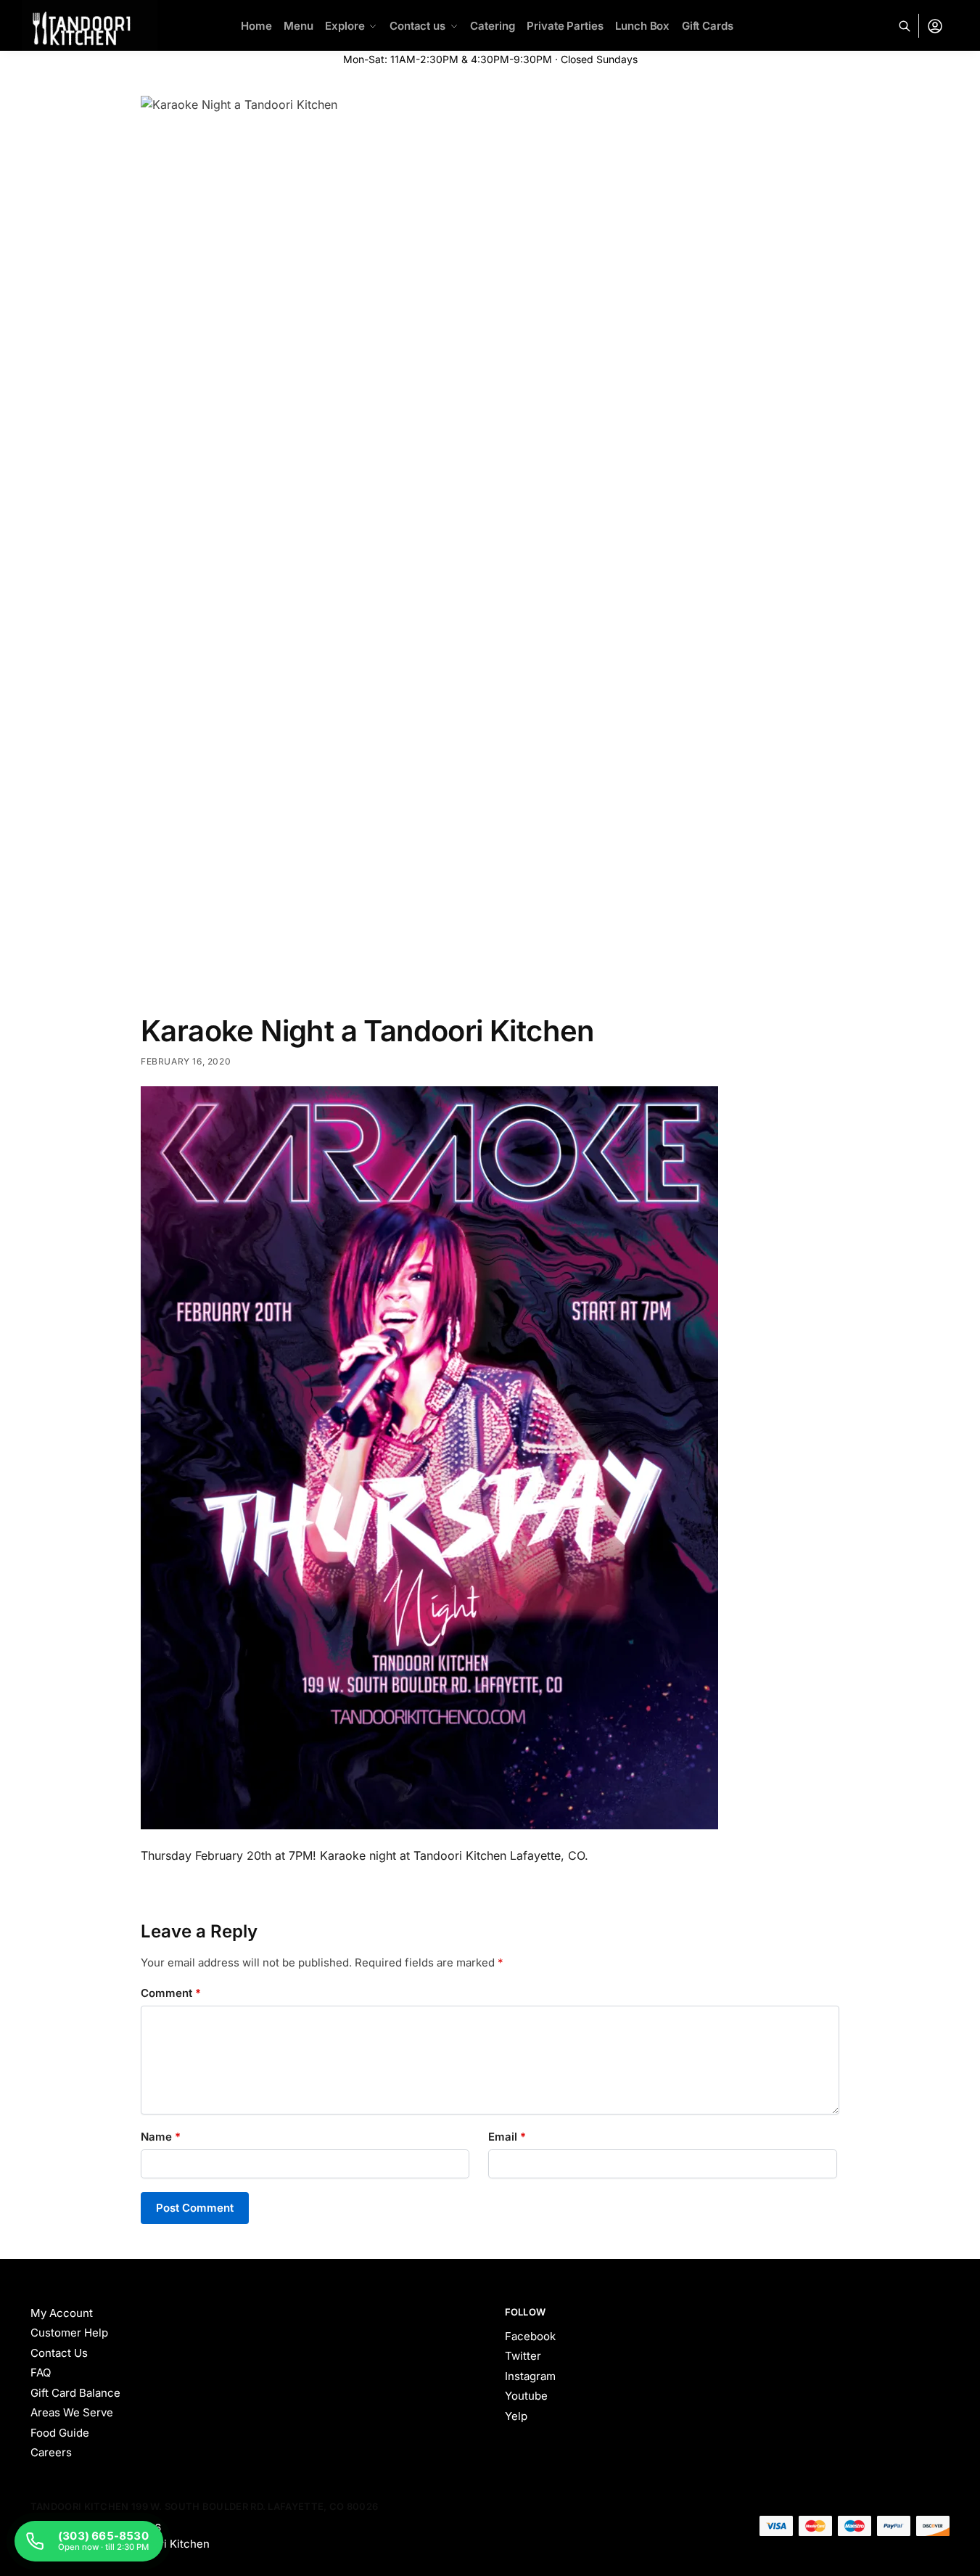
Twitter (523, 2356)
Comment (171, 1993)
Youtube (526, 2396)
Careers (51, 2452)
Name (161, 2137)
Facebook (530, 2336)
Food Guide (60, 2433)
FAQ (41, 2372)
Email (507, 2137)
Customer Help (69, 2333)
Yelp (516, 2416)
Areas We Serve (72, 2412)
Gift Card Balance (75, 2393)
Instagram (530, 2376)
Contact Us (59, 2353)
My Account (62, 2313)
